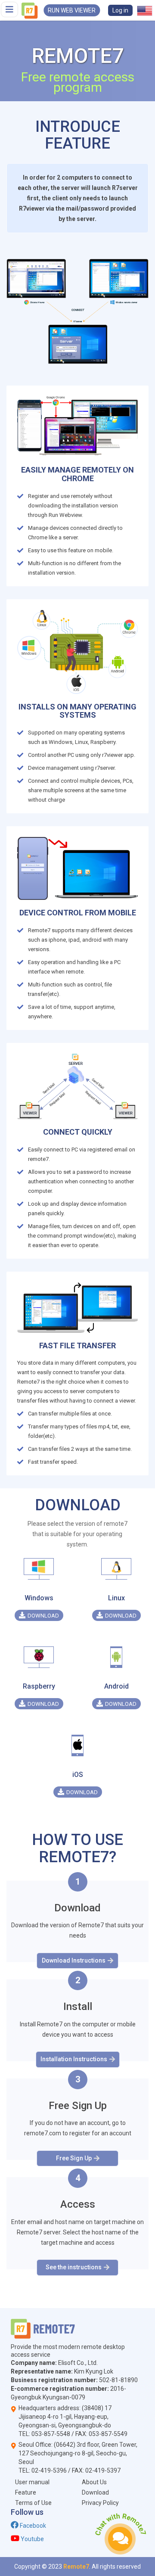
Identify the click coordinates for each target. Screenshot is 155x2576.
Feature (26, 2492)
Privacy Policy (100, 2503)
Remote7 (76, 2567)
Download (95, 2492)
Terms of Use (33, 2503)
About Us (94, 2482)
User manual (32, 2482)
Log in (120, 10)
